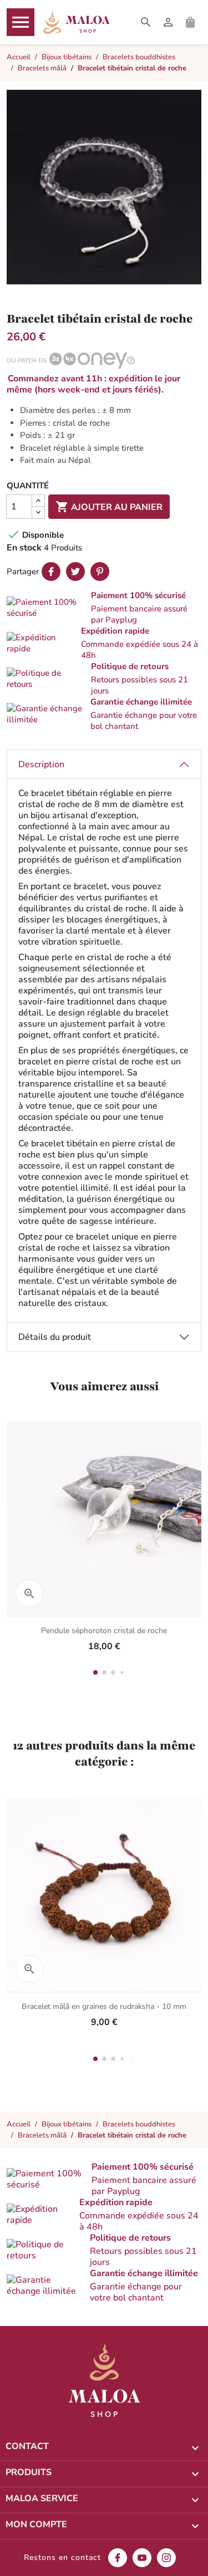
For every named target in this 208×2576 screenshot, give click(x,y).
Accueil (19, 2124)
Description (41, 764)
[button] (104, 608)
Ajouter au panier (109, 507)
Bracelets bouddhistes (139, 2124)
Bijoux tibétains (67, 2124)
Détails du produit (55, 1337)
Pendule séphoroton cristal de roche (104, 1631)
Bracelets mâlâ (42, 2135)
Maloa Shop (77, 22)
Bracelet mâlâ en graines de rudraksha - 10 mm (104, 2006)
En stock (24, 548)
